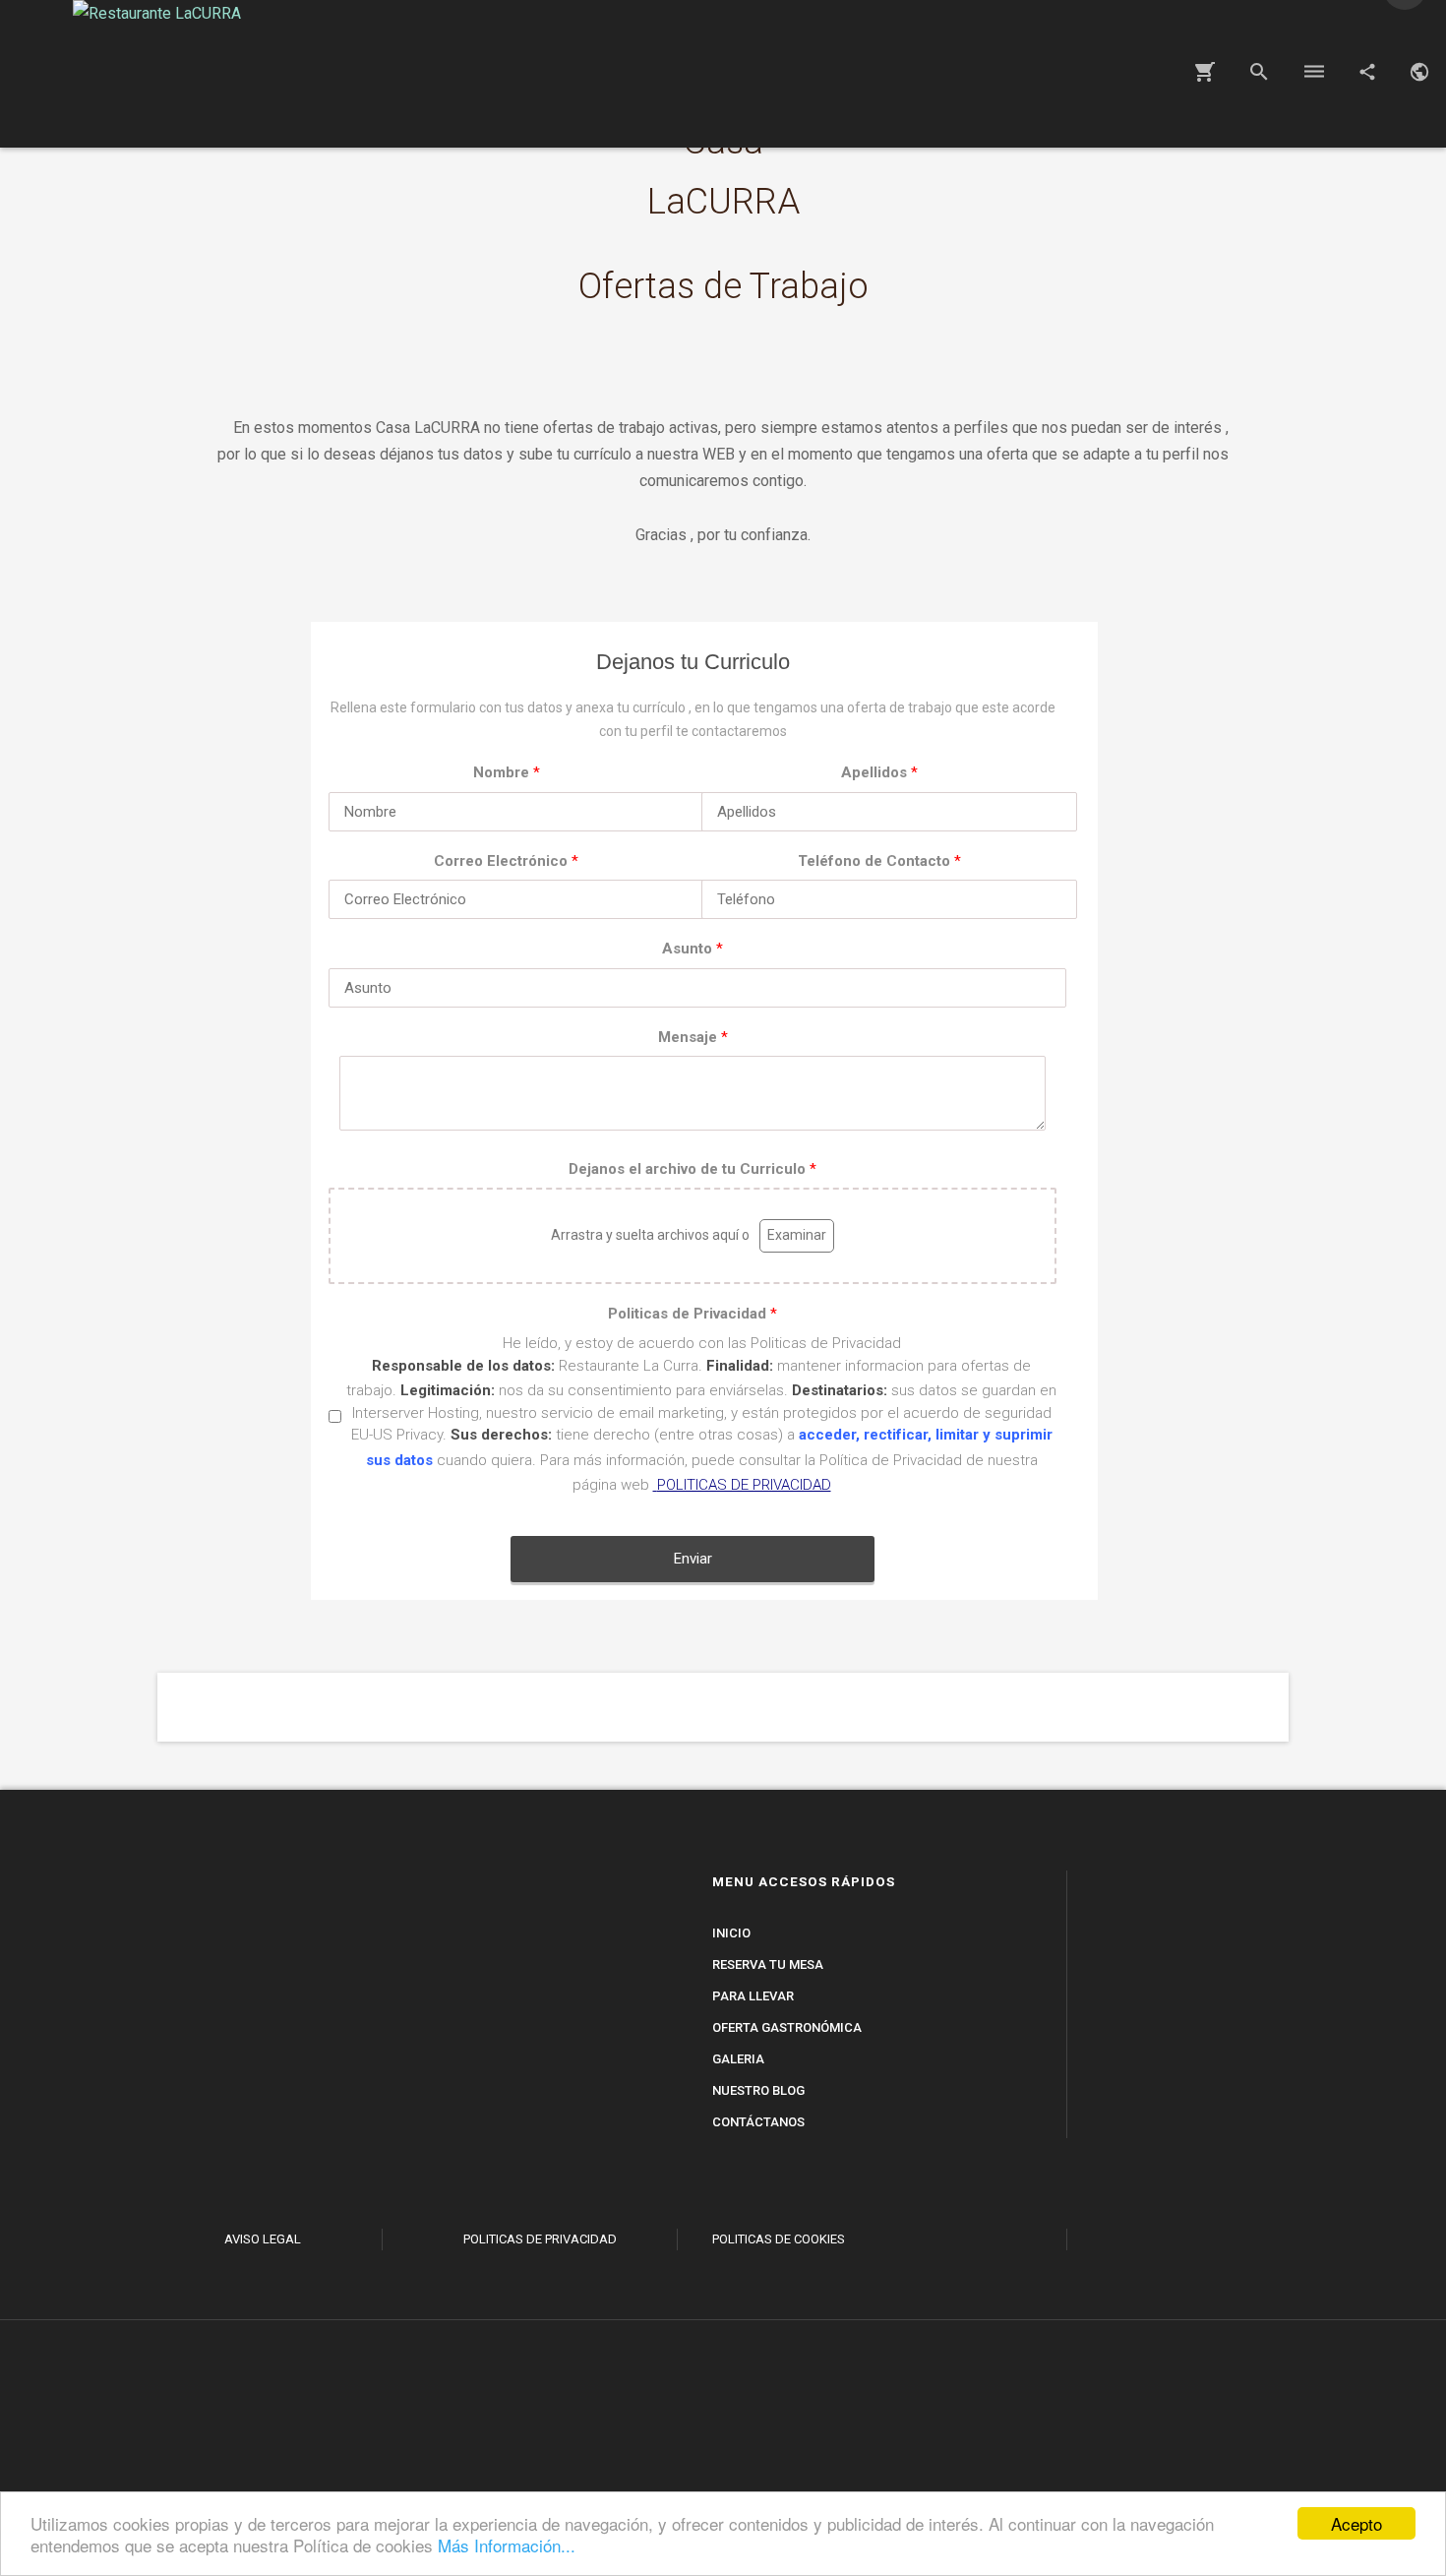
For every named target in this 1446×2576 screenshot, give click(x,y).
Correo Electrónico (506, 861)
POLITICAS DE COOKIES (779, 2239)
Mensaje (693, 1037)
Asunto (693, 949)
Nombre (507, 772)
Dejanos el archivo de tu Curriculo (693, 1169)
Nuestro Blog (758, 2090)
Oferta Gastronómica (787, 2027)
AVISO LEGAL (263, 2239)
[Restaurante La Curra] (1118, 2448)
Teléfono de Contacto (879, 861)
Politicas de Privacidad (693, 1314)
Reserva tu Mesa (768, 1964)
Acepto (1356, 2523)
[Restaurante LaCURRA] (157, 74)
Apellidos (879, 772)
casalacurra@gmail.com (554, 2122)
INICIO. (263, 2186)
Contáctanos (758, 2122)
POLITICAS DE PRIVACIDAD (744, 1485)
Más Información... (507, 2545)
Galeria (738, 2059)
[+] (562, 2178)
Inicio (731, 1933)
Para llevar (753, 1996)
